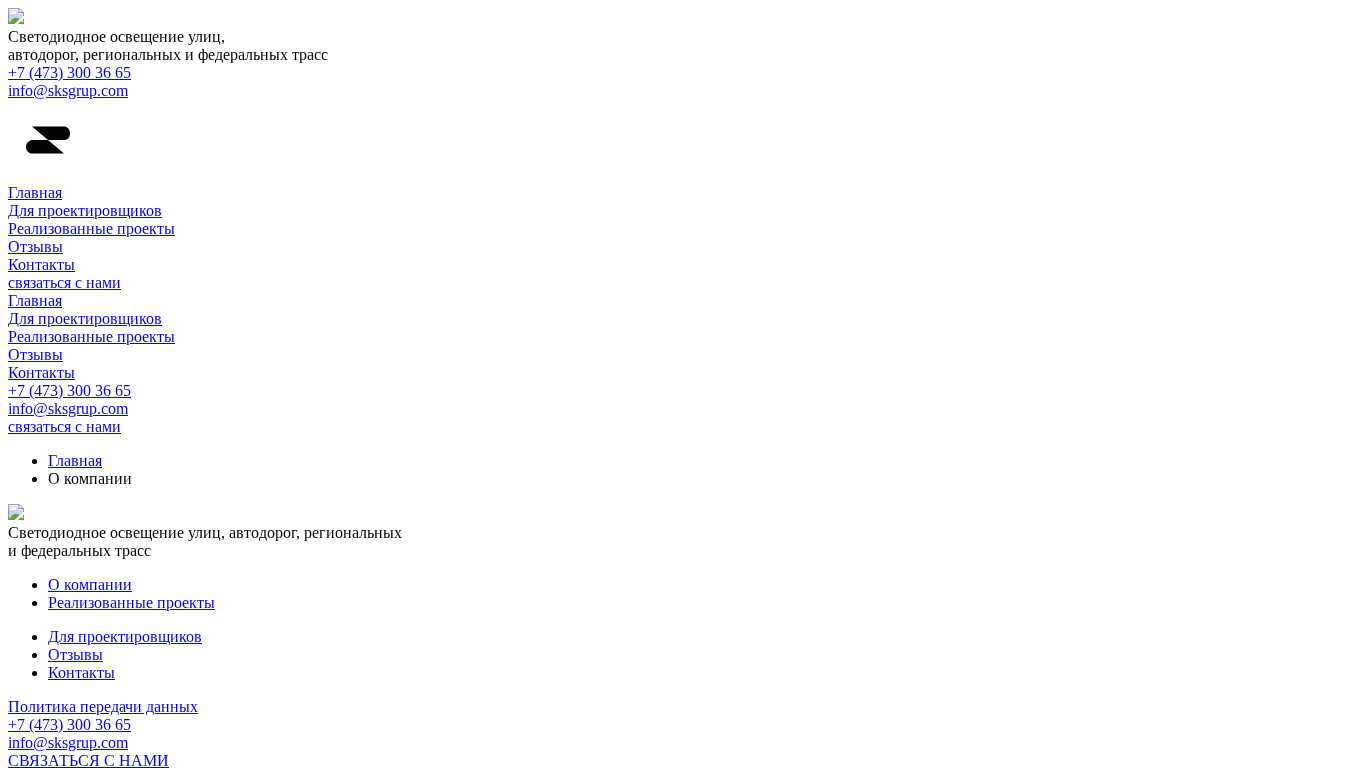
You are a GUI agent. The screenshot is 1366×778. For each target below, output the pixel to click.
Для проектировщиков (85, 210)
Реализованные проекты (91, 228)
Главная (35, 192)
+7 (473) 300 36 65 (69, 72)
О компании (90, 584)
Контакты (41, 264)
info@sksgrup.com (68, 90)
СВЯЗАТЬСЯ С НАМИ (88, 760)
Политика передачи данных (103, 706)
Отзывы (35, 246)
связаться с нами (64, 282)
